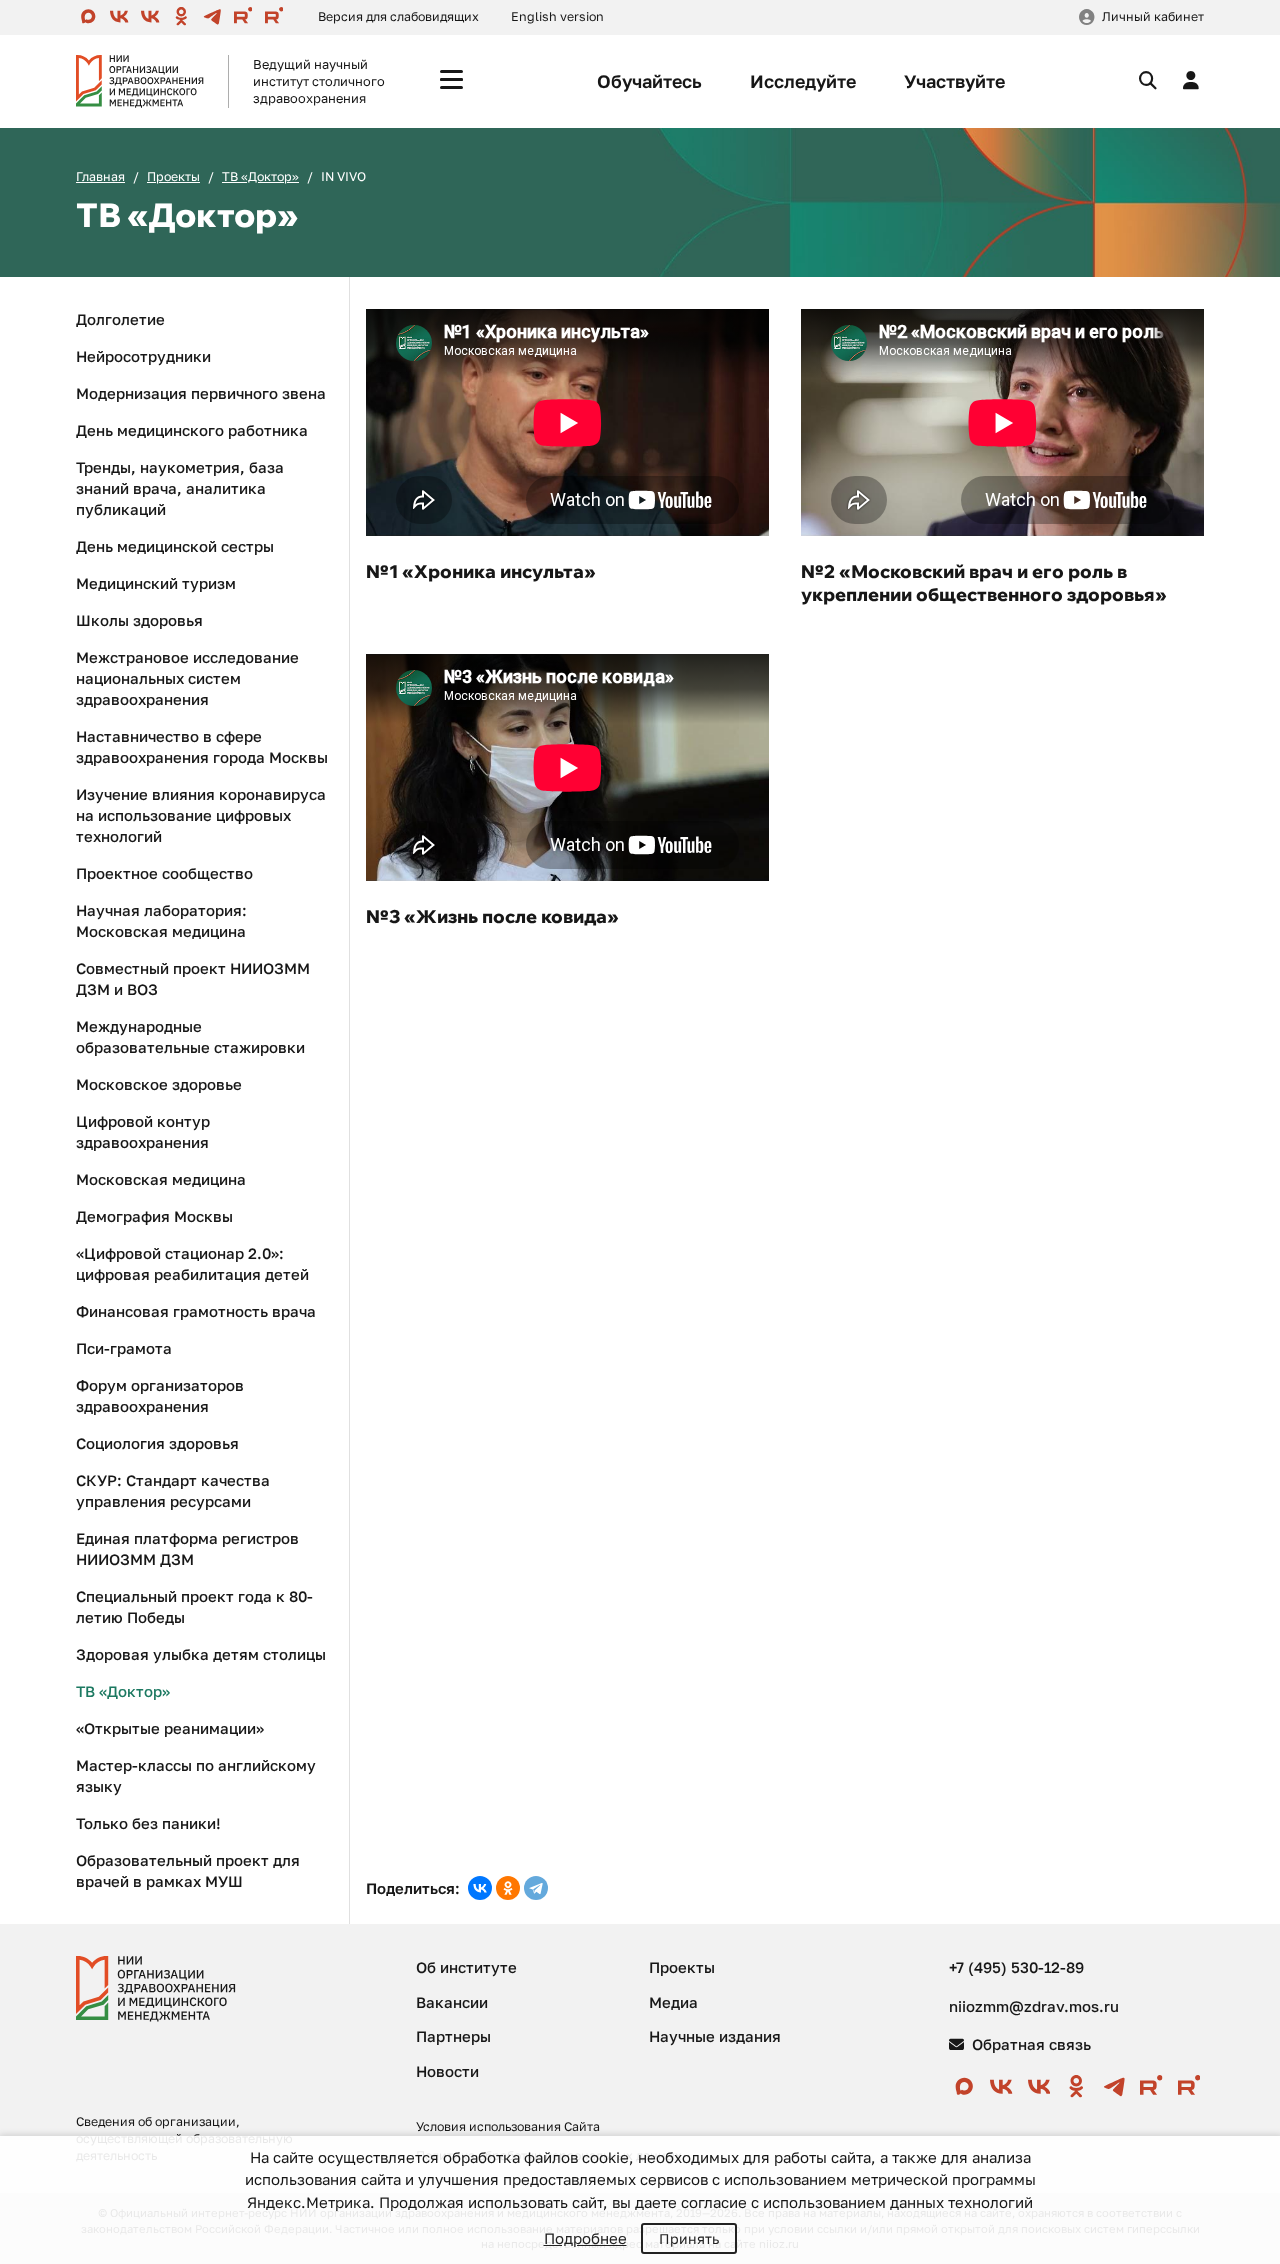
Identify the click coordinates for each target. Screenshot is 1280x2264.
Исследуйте (803, 81)
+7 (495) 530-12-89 (1016, 1967)
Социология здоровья (157, 1443)
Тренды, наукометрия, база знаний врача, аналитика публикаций (180, 488)
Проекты (173, 176)
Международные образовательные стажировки (190, 1036)
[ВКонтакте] (480, 1888)
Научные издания (715, 2036)
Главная (100, 176)
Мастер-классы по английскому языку (196, 1775)
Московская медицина (161, 1179)
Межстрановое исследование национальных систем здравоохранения (187, 678)
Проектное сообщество (164, 873)
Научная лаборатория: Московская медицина (161, 920)
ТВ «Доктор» (260, 176)
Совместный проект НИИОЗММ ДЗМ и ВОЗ (193, 978)
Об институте (466, 1967)
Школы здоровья (139, 620)
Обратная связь (1029, 2044)
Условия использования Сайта (508, 2126)
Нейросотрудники (143, 356)
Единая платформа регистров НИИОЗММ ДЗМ (187, 1548)
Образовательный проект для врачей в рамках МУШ (188, 1870)
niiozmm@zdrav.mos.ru (1034, 2006)
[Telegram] (536, 1888)
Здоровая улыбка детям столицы (201, 1654)
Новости (447, 2071)
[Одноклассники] (508, 1888)
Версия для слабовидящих (398, 16)
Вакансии (452, 2002)
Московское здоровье (159, 1084)
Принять (689, 2238)
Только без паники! (148, 1823)
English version (557, 16)
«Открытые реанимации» (170, 1728)
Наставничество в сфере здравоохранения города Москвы (202, 746)
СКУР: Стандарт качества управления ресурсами (173, 1490)
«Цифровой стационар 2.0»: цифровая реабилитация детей (192, 1263)
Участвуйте (954, 81)
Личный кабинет (1153, 16)
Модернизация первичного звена (201, 393)
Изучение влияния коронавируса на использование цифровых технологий (201, 815)
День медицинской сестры (175, 546)
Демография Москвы (154, 1216)
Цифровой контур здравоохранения (143, 1131)
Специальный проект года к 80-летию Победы (194, 1606)
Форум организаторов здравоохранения (160, 1395)
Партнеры (453, 2036)
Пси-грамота (124, 1348)
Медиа (673, 2002)
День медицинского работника (192, 430)
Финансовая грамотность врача (196, 1311)
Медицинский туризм (156, 583)
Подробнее (585, 2238)
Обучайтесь (649, 81)
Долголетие (120, 319)
